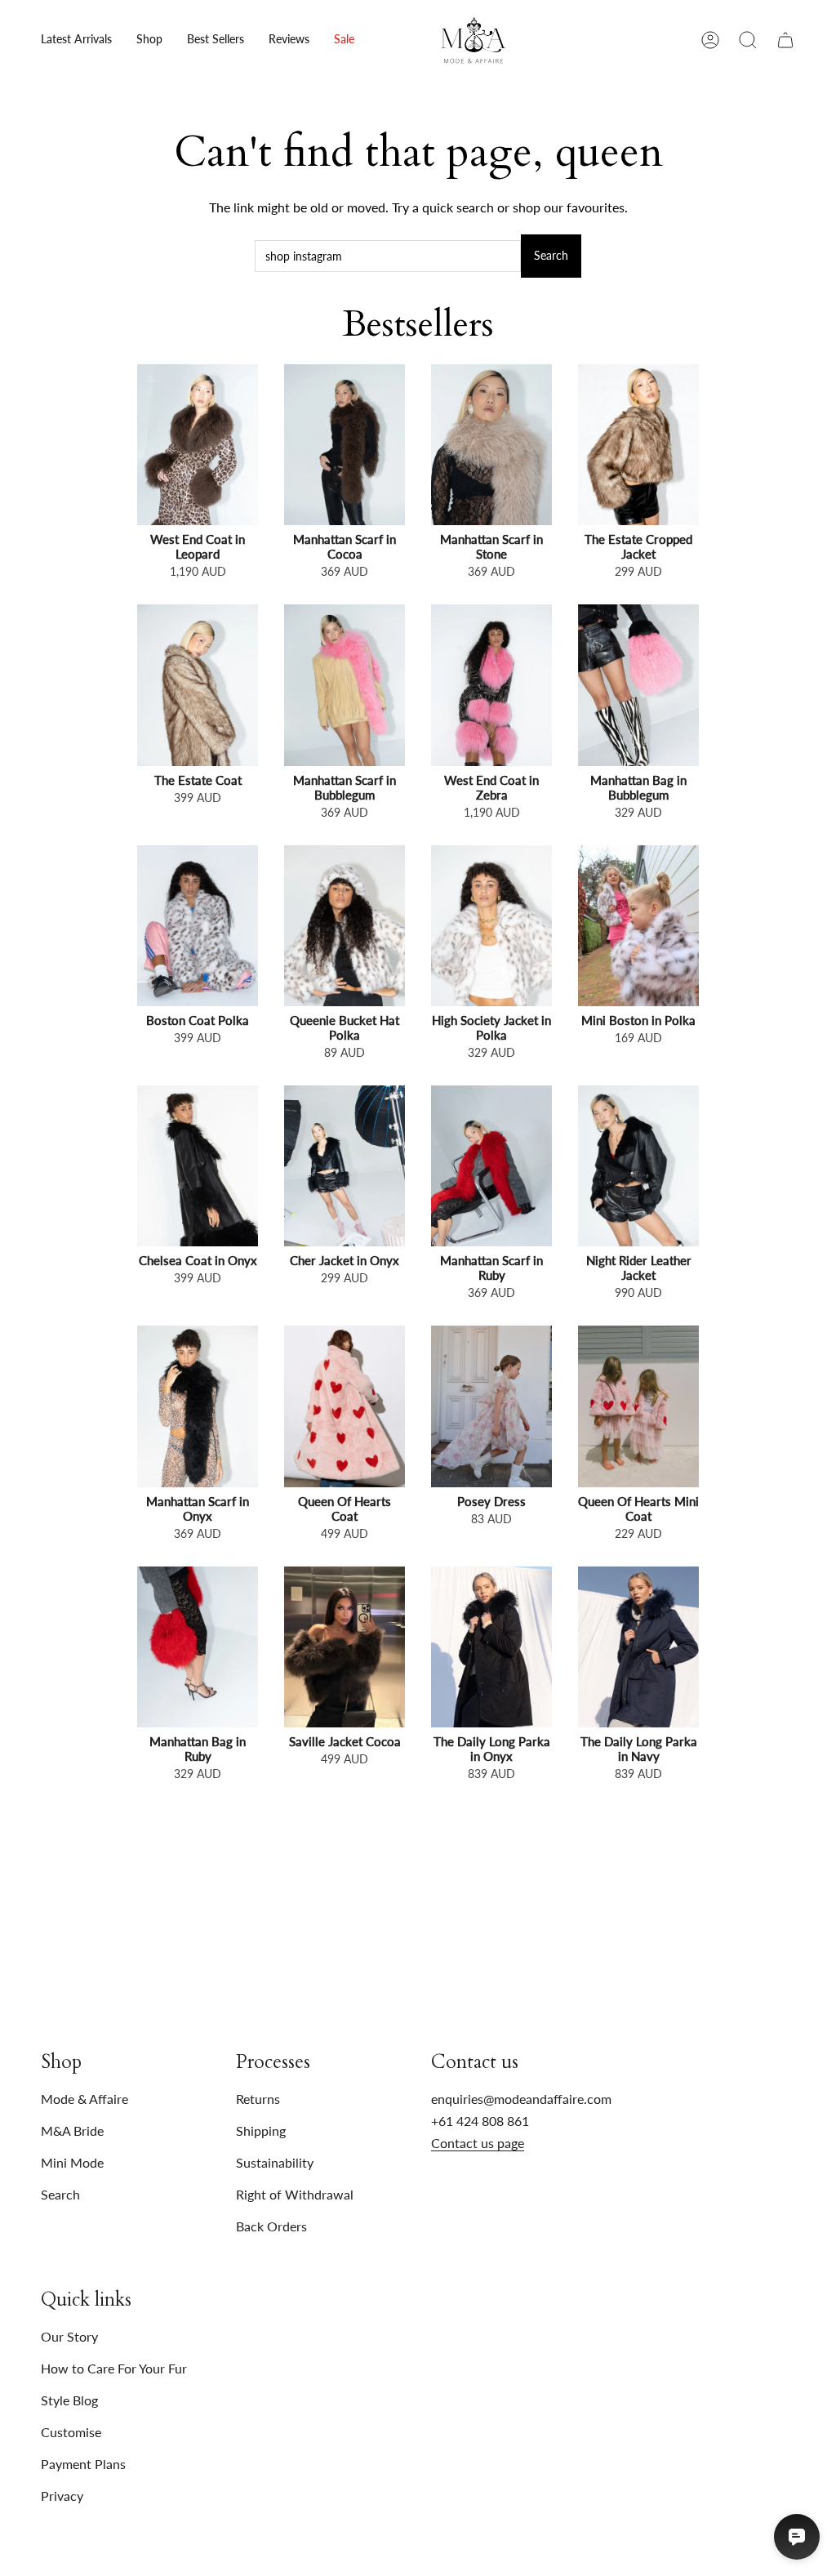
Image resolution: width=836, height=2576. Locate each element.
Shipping (261, 2130)
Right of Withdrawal (295, 2194)
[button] (149, 40)
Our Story (69, 2336)
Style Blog (69, 2400)
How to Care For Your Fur (114, 2368)
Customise (71, 2432)
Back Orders (271, 2226)
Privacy (62, 2496)
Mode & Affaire (84, 2099)
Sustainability (275, 2162)
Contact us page (478, 2143)
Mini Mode (72, 2162)
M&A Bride (72, 2130)
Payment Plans (83, 2464)
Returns (258, 2099)
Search (551, 255)
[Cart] (785, 40)
